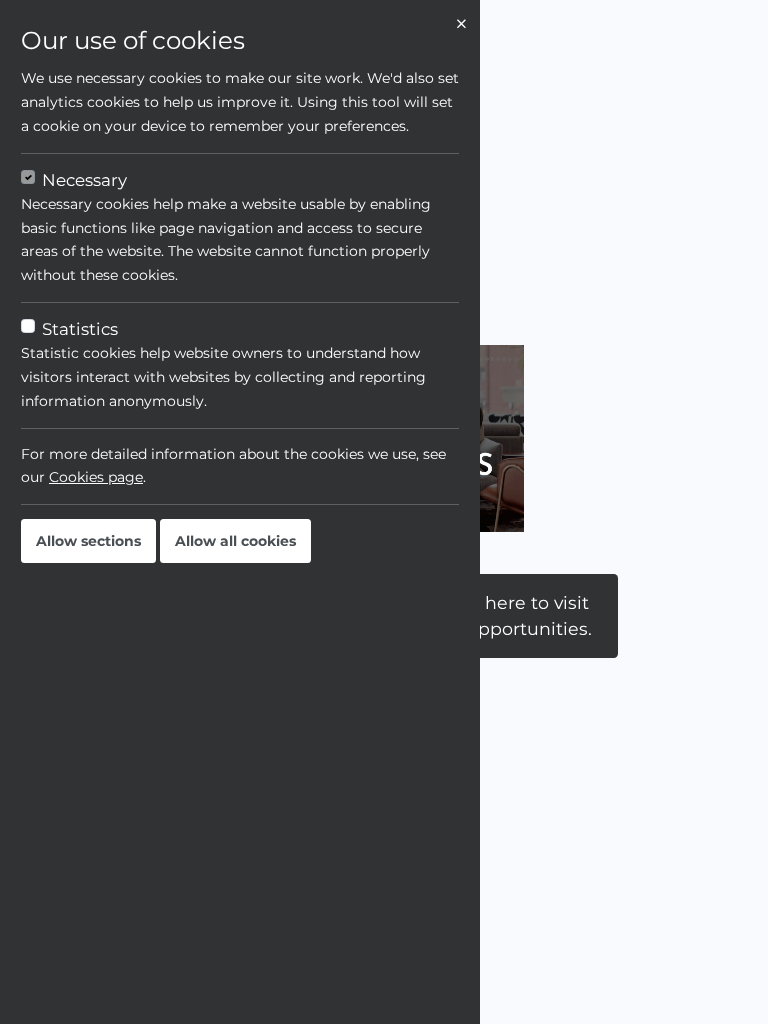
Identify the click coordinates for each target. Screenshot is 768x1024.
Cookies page (96, 477)
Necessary (84, 180)
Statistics (80, 329)
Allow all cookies (235, 541)
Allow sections (88, 541)
